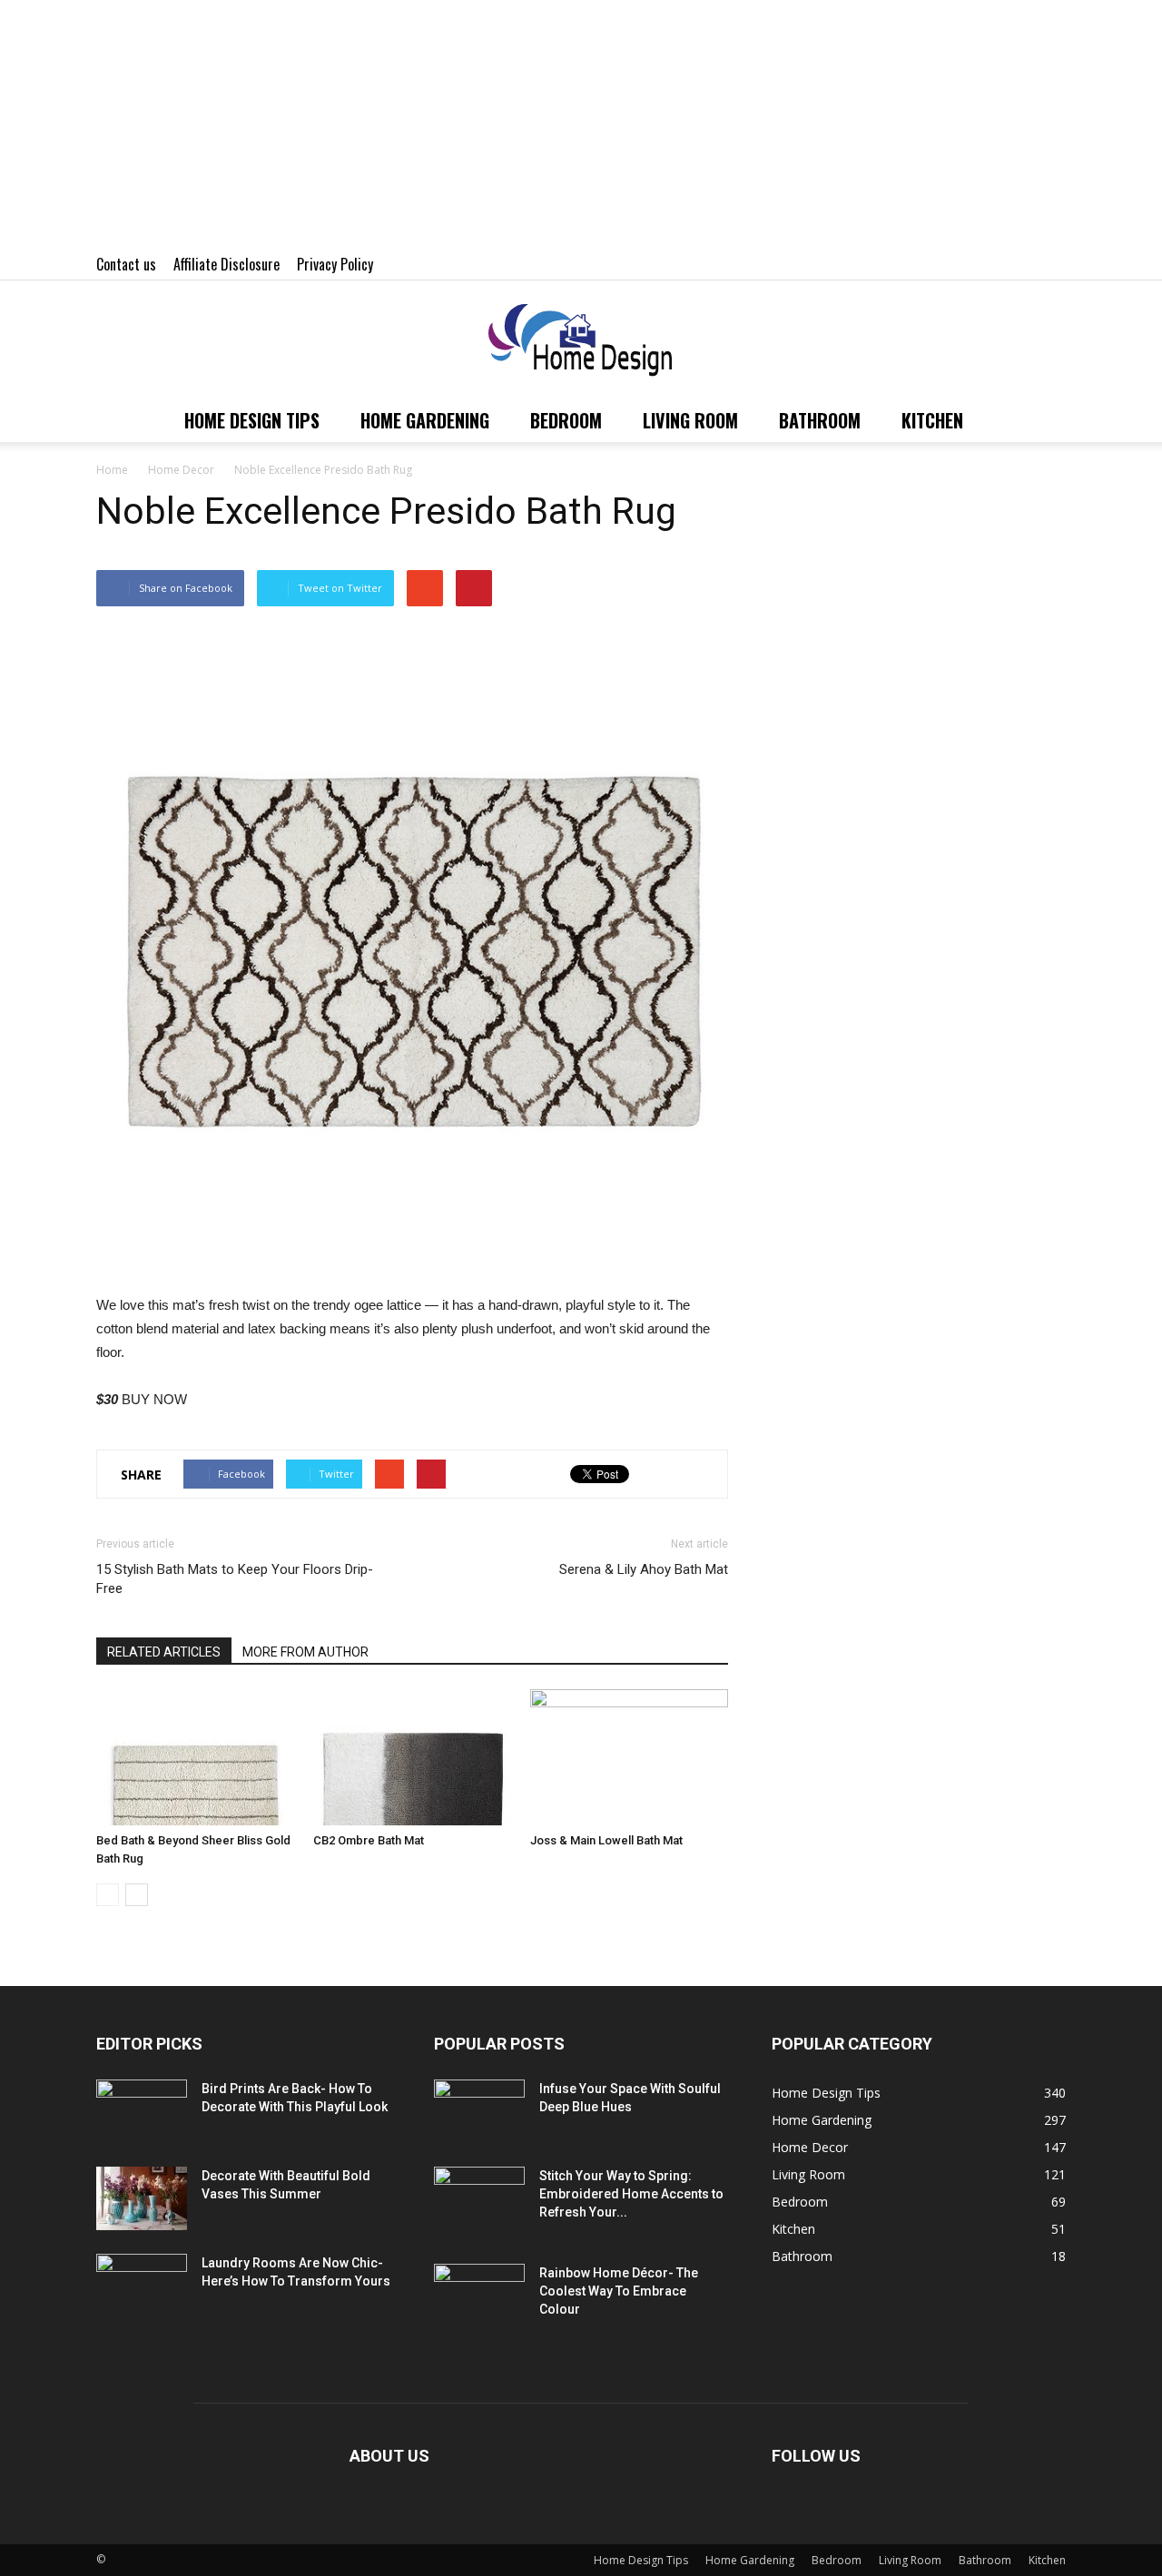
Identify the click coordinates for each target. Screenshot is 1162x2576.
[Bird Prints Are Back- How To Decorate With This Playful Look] (142, 2111)
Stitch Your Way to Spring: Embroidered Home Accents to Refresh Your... (631, 2194)
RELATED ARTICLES (164, 1652)
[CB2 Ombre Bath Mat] (412, 1757)
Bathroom (820, 420)
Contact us (126, 264)
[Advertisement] (545, 127)
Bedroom (566, 420)
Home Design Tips (252, 420)
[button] (1044, 420)
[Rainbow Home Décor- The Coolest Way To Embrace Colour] (479, 2296)
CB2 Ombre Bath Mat (369, 1840)
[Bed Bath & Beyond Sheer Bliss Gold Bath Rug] (195, 1757)
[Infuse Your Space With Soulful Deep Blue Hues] (479, 2111)
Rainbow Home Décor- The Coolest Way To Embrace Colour (619, 2291)
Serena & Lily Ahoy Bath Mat (644, 1569)
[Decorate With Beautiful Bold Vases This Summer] (142, 2198)
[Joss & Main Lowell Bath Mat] (629, 1757)
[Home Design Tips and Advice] (581, 341)
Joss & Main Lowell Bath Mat (606, 1840)
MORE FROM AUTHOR (305, 1652)
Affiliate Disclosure (226, 264)
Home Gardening (425, 420)
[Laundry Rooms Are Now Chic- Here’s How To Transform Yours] (142, 2286)
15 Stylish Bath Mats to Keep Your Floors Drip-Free (235, 1579)
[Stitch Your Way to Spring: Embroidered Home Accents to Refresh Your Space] (479, 2198)
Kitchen (932, 420)
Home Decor (810, 2147)
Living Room (690, 420)
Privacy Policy (335, 264)
